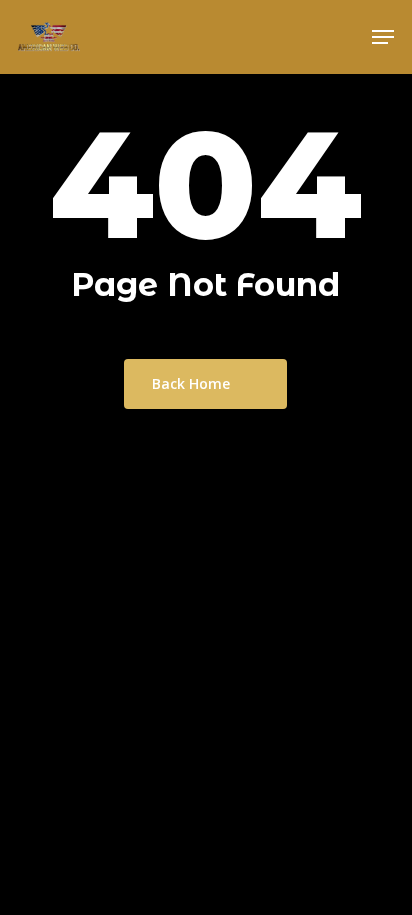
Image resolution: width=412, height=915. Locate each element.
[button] (383, 37)
